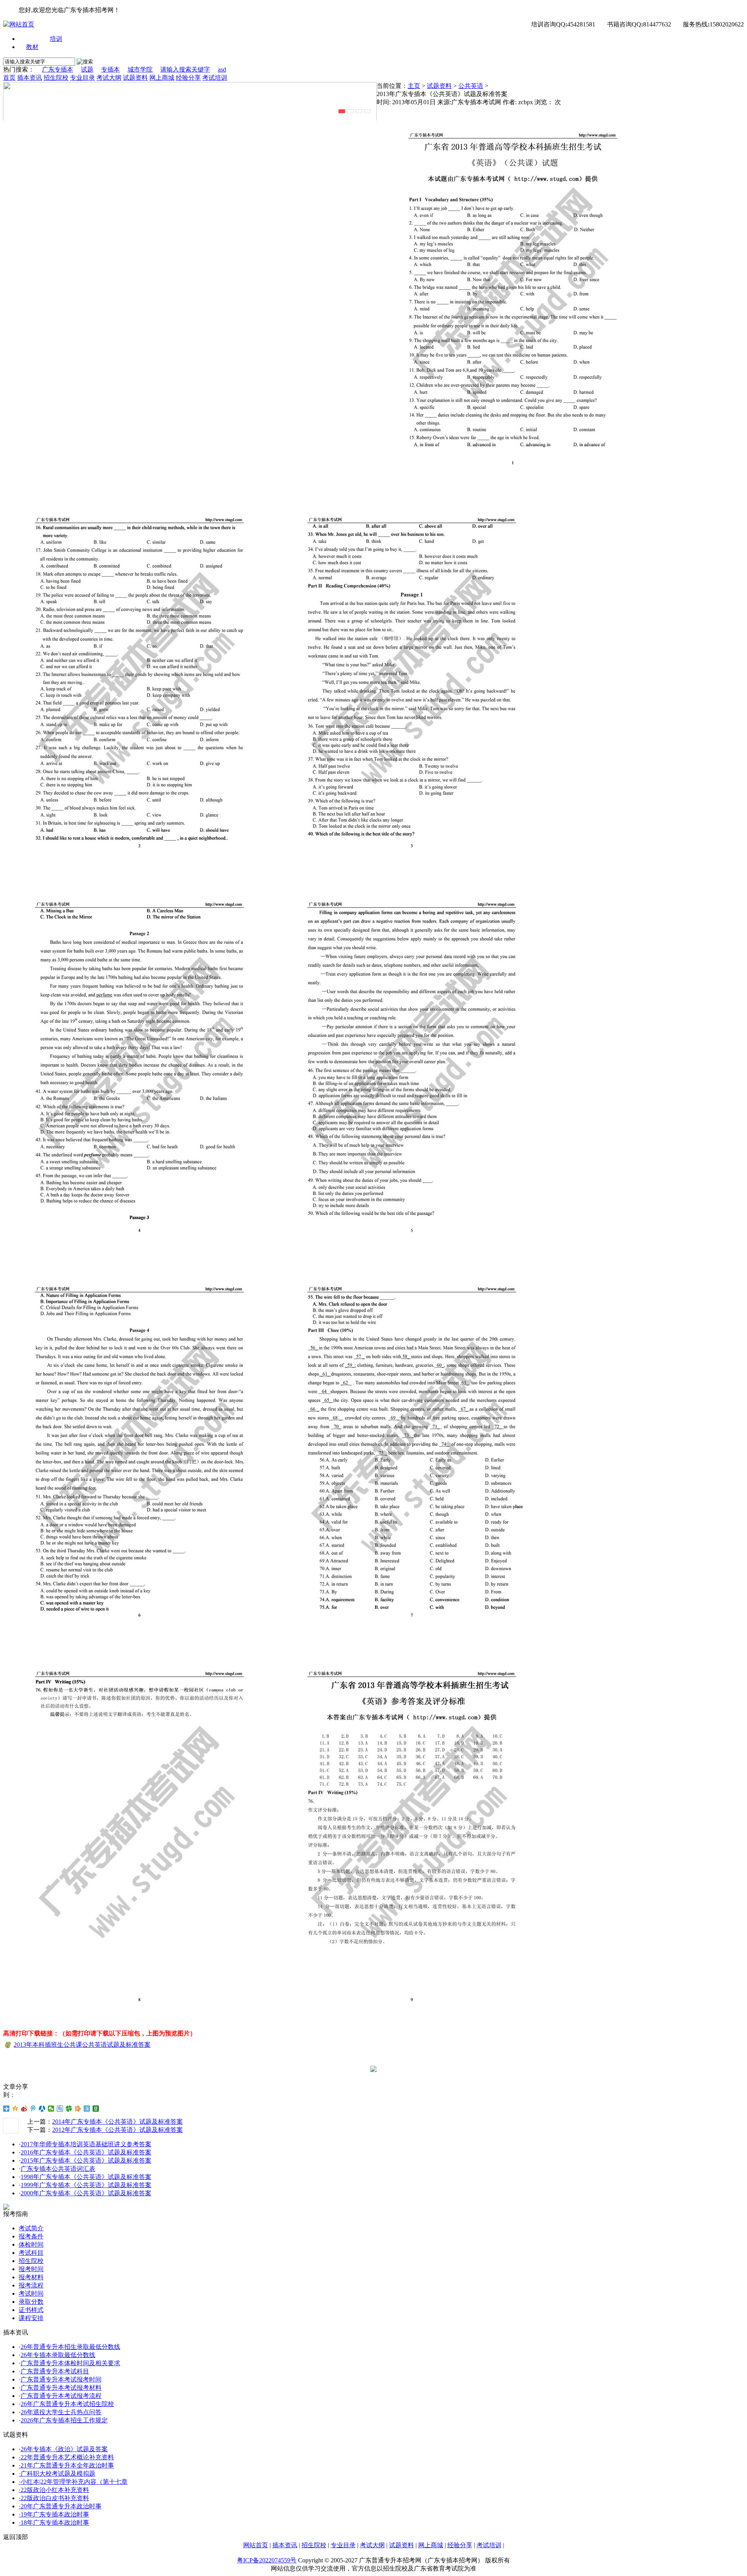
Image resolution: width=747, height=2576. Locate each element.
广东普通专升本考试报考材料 (61, 2388)
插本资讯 (30, 78)
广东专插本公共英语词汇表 (58, 2169)
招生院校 (56, 78)
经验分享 (188, 78)
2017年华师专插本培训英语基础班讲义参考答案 (86, 2144)
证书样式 (31, 2310)
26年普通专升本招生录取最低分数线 (70, 2347)
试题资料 (135, 78)
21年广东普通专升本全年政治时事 (67, 2465)
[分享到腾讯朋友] (69, 2109)
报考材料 (31, 2277)
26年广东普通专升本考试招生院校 (67, 2404)
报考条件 (31, 2236)
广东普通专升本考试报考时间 (61, 2379)
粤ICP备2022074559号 (267, 2560)
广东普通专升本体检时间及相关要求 (70, 2363)
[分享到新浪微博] (24, 2109)
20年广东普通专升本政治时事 (61, 2506)
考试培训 (215, 78)
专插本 (110, 69)
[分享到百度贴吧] (60, 2109)
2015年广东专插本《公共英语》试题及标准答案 (86, 2160)
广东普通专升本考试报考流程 (61, 2396)
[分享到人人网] (42, 2109)
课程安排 (31, 2318)
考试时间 (31, 2293)
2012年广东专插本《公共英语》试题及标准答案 (117, 2130)
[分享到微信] (51, 2109)
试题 (87, 69)
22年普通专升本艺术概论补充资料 (67, 2457)
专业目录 (82, 78)
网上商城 (162, 78)
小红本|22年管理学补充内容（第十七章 (74, 2482)
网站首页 (256, 2545)
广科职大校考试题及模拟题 (58, 2474)
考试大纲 (109, 78)
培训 (56, 39)
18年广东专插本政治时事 (55, 2523)
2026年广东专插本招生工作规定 (64, 2420)
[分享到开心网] (78, 2109)
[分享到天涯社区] (87, 2109)
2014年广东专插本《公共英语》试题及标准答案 (117, 2122)
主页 (414, 86)
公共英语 (471, 86)
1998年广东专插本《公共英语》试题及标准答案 (86, 2177)
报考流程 (31, 2285)
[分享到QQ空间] (15, 2109)
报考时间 (31, 2269)
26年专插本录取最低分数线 (58, 2355)
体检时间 (31, 2244)
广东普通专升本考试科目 (55, 2371)
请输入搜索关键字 (185, 69)
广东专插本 (58, 69)
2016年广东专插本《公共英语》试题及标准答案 (86, 2152)
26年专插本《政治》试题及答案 (64, 2449)
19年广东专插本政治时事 (55, 2514)
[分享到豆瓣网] (96, 2109)
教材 (32, 47)
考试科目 (31, 2253)
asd (222, 69)
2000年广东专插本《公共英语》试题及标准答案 (86, 2193)
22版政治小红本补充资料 (55, 2490)
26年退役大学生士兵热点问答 (61, 2412)
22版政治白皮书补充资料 (55, 2498)
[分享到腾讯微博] (33, 2109)
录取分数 (31, 2302)
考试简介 (31, 2228)
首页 (9, 78)
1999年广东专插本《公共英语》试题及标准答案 (86, 2185)
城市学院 (140, 69)
